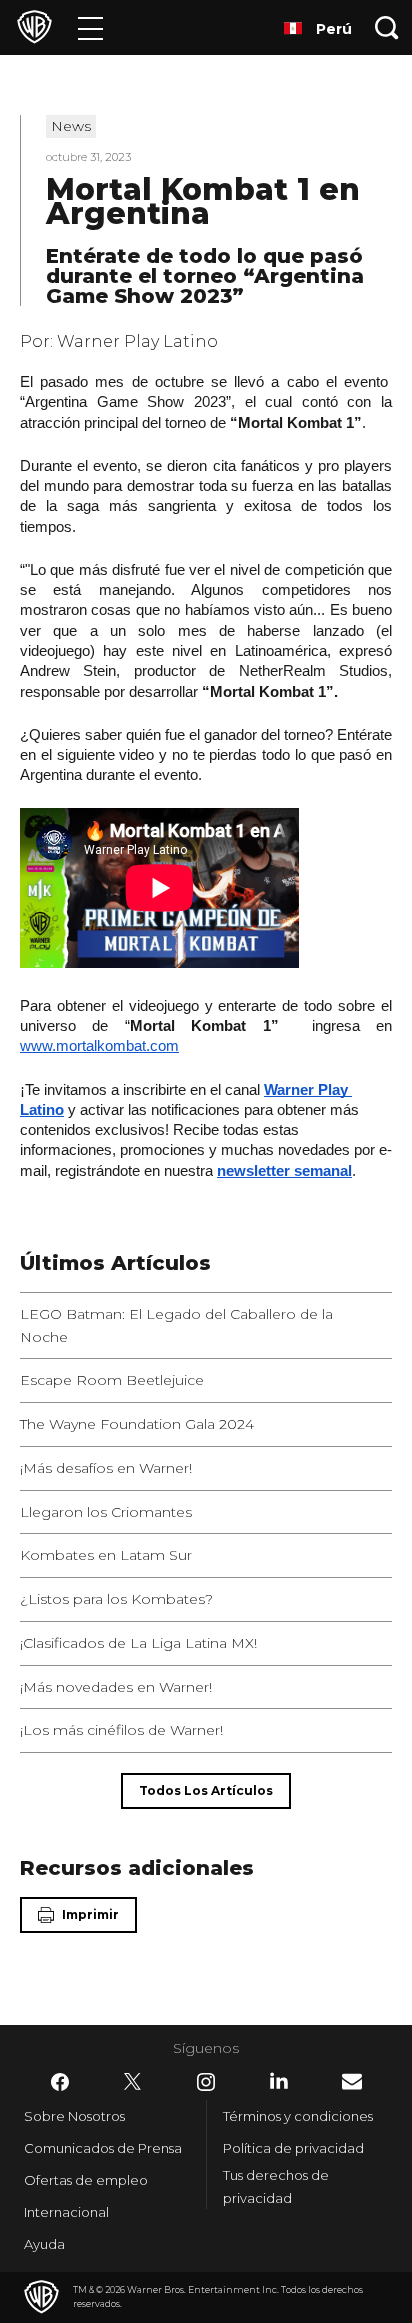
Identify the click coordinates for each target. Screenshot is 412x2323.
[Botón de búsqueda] (387, 27)
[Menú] (90, 27)
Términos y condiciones (298, 2116)
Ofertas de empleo (86, 2180)
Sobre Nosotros (74, 2116)
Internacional (66, 2212)
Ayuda (44, 2244)
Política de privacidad (293, 2148)
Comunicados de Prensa (103, 2148)
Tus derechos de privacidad (276, 2186)
